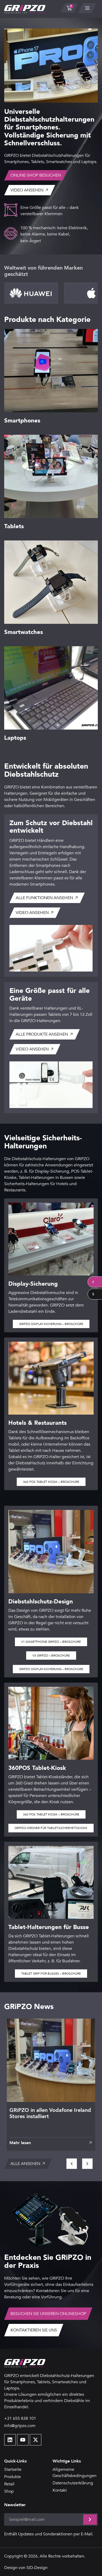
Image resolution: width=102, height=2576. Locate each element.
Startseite (13, 2469)
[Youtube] (23, 2440)
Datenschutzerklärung (73, 2483)
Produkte (13, 2477)
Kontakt (60, 2490)
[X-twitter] (36, 2440)
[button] (51, 2143)
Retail (9, 2484)
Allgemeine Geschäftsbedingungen (75, 2473)
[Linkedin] (10, 2440)
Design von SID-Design (26, 2568)
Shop (9, 2491)
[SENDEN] (90, 2519)
